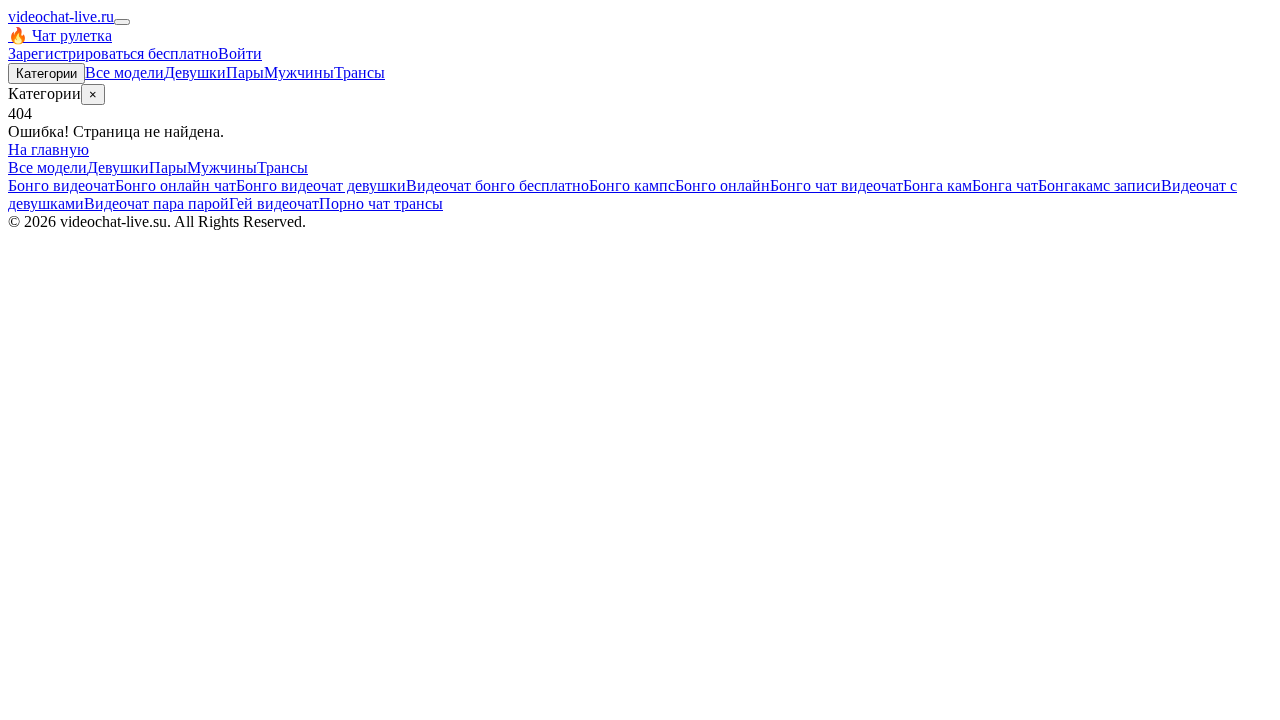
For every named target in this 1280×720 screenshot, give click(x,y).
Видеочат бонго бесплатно (497, 185)
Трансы (359, 72)
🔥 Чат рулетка (60, 35)
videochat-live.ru (61, 16)
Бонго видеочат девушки (321, 185)
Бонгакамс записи (1099, 185)
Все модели (47, 167)
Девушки (195, 72)
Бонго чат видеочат (836, 185)
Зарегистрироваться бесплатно (113, 53)
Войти (240, 53)
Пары (245, 72)
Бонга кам (937, 185)
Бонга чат (1005, 185)
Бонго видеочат (61, 185)
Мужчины (299, 72)
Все (124, 72)
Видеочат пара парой (156, 203)
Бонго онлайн (722, 185)
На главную (48, 149)
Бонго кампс (632, 185)
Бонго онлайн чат (175, 185)
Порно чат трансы (381, 203)
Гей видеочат (274, 203)
